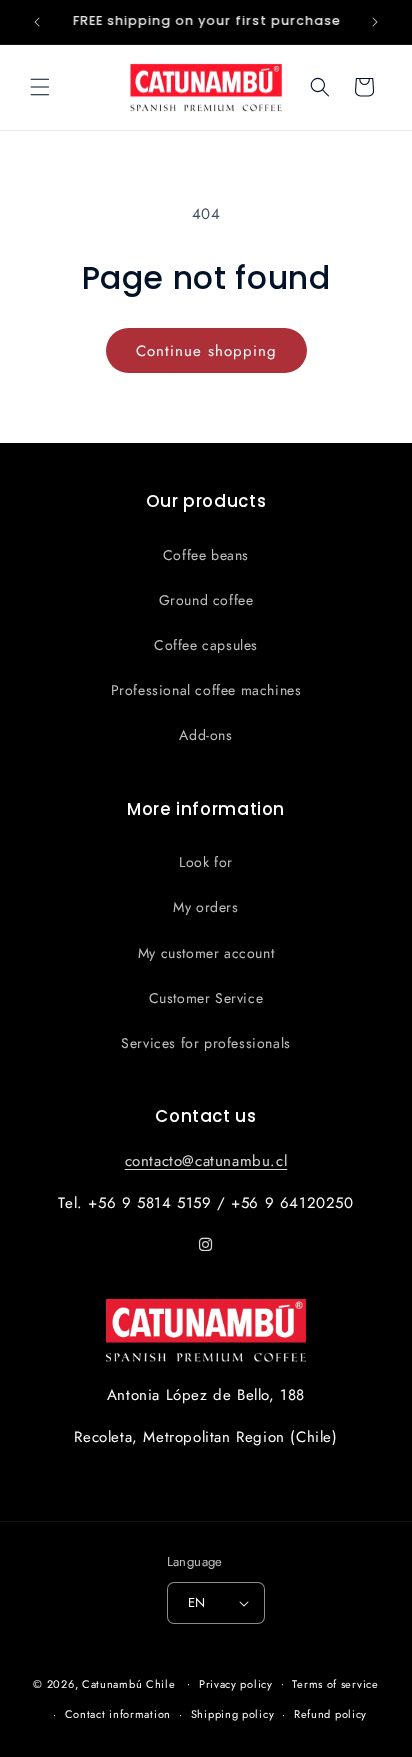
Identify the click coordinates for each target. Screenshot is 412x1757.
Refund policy (330, 1714)
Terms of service (335, 1684)
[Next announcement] (375, 22)
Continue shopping (206, 351)
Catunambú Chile (129, 1683)
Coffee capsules (206, 645)
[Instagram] (206, 1245)
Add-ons (205, 735)
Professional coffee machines (206, 690)
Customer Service (206, 998)
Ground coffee (206, 600)
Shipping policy (233, 1714)
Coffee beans (206, 555)
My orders (205, 907)
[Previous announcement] (37, 22)
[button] (40, 87)
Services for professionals (206, 1043)
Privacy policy (236, 1684)
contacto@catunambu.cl (206, 1161)
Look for (206, 862)
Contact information (118, 1714)
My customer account (206, 953)
